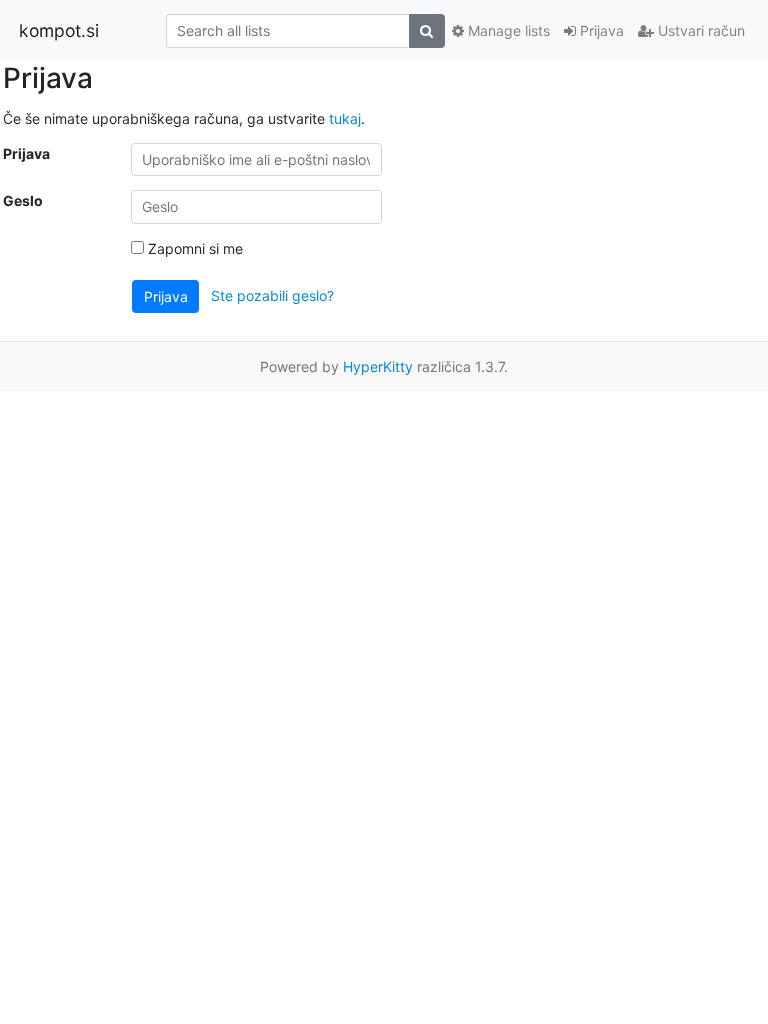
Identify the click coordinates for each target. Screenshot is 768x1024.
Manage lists (507, 30)
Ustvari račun (699, 30)
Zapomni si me (193, 248)
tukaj (345, 118)
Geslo (23, 200)
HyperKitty (378, 366)
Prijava (600, 30)
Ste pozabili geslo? (272, 294)
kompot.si (59, 30)
